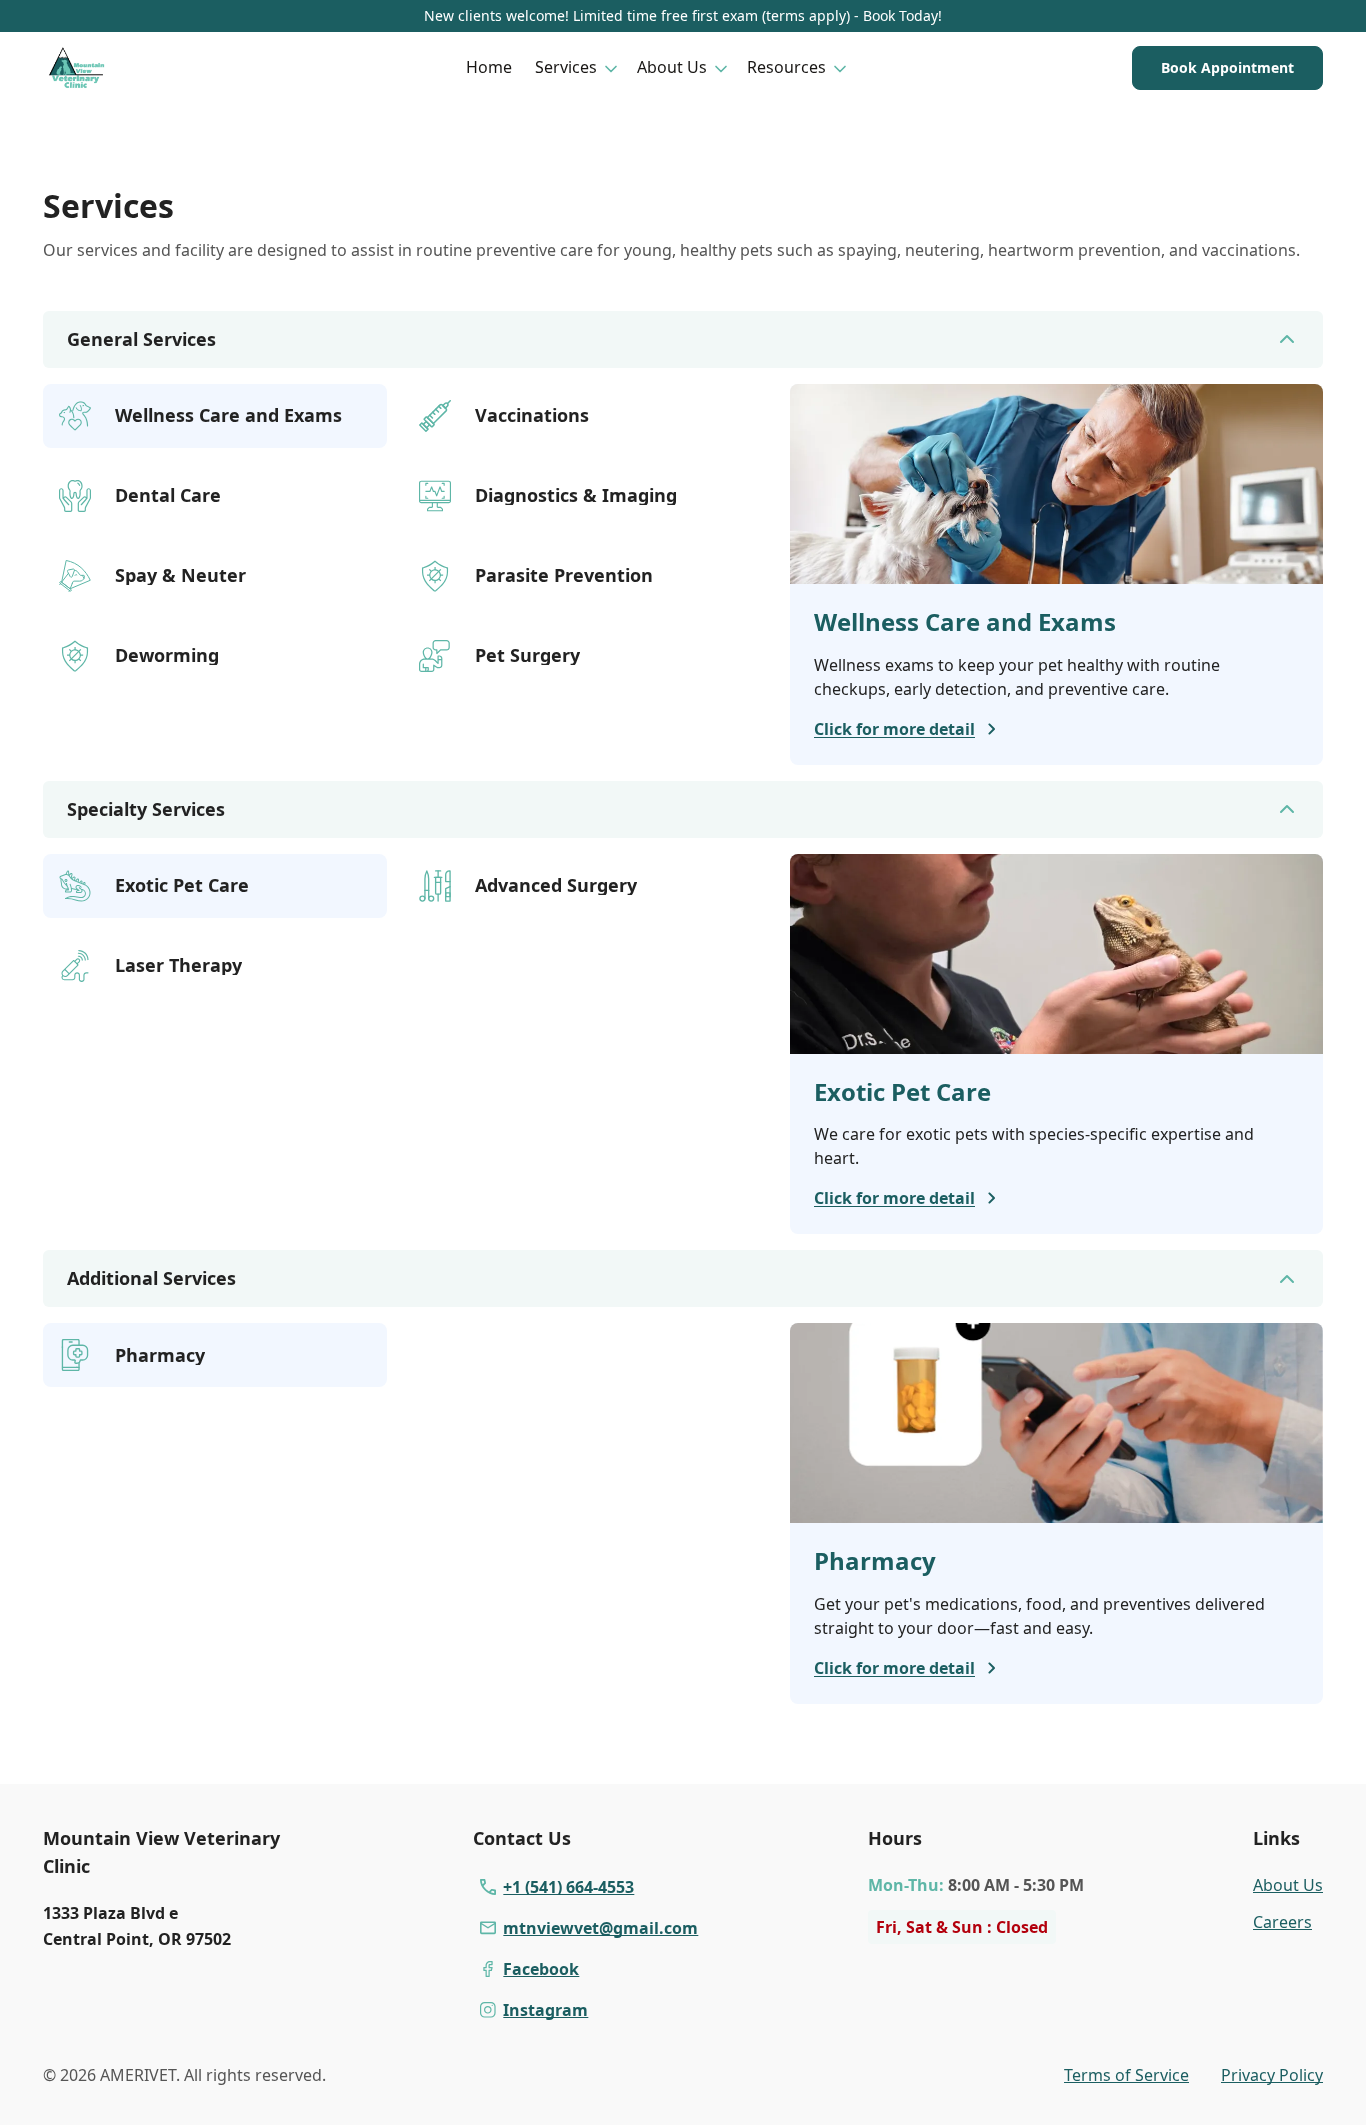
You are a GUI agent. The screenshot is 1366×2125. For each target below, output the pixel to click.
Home (489, 67)
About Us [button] (672, 67)
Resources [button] (786, 67)
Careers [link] (1282, 1922)
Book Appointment (1227, 67)
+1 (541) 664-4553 (568, 1887)
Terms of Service (1126, 2075)
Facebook (541, 1969)
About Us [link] (1288, 1885)
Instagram (545, 2010)
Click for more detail (894, 729)
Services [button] (566, 67)
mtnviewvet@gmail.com (600, 1928)
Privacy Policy (1272, 2075)
